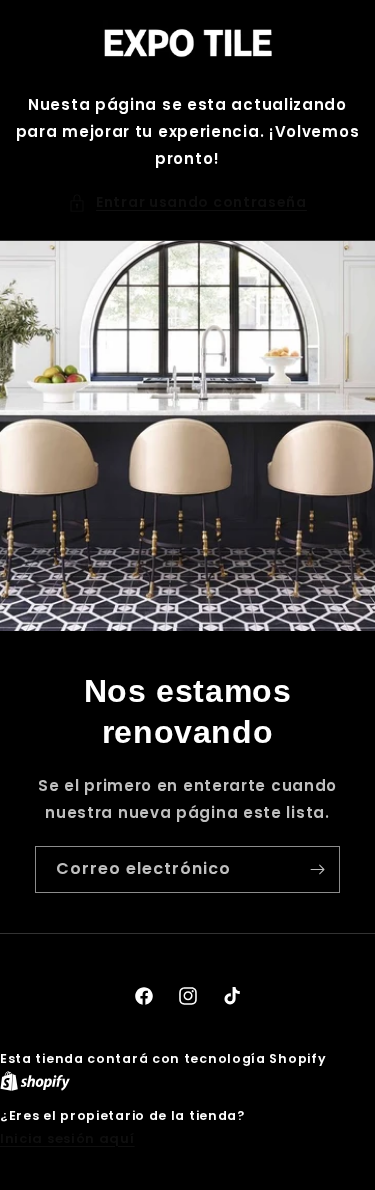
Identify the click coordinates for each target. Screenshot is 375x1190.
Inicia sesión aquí (67, 1138)
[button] (187, 202)
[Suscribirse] (317, 869)
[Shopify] (35, 1081)
